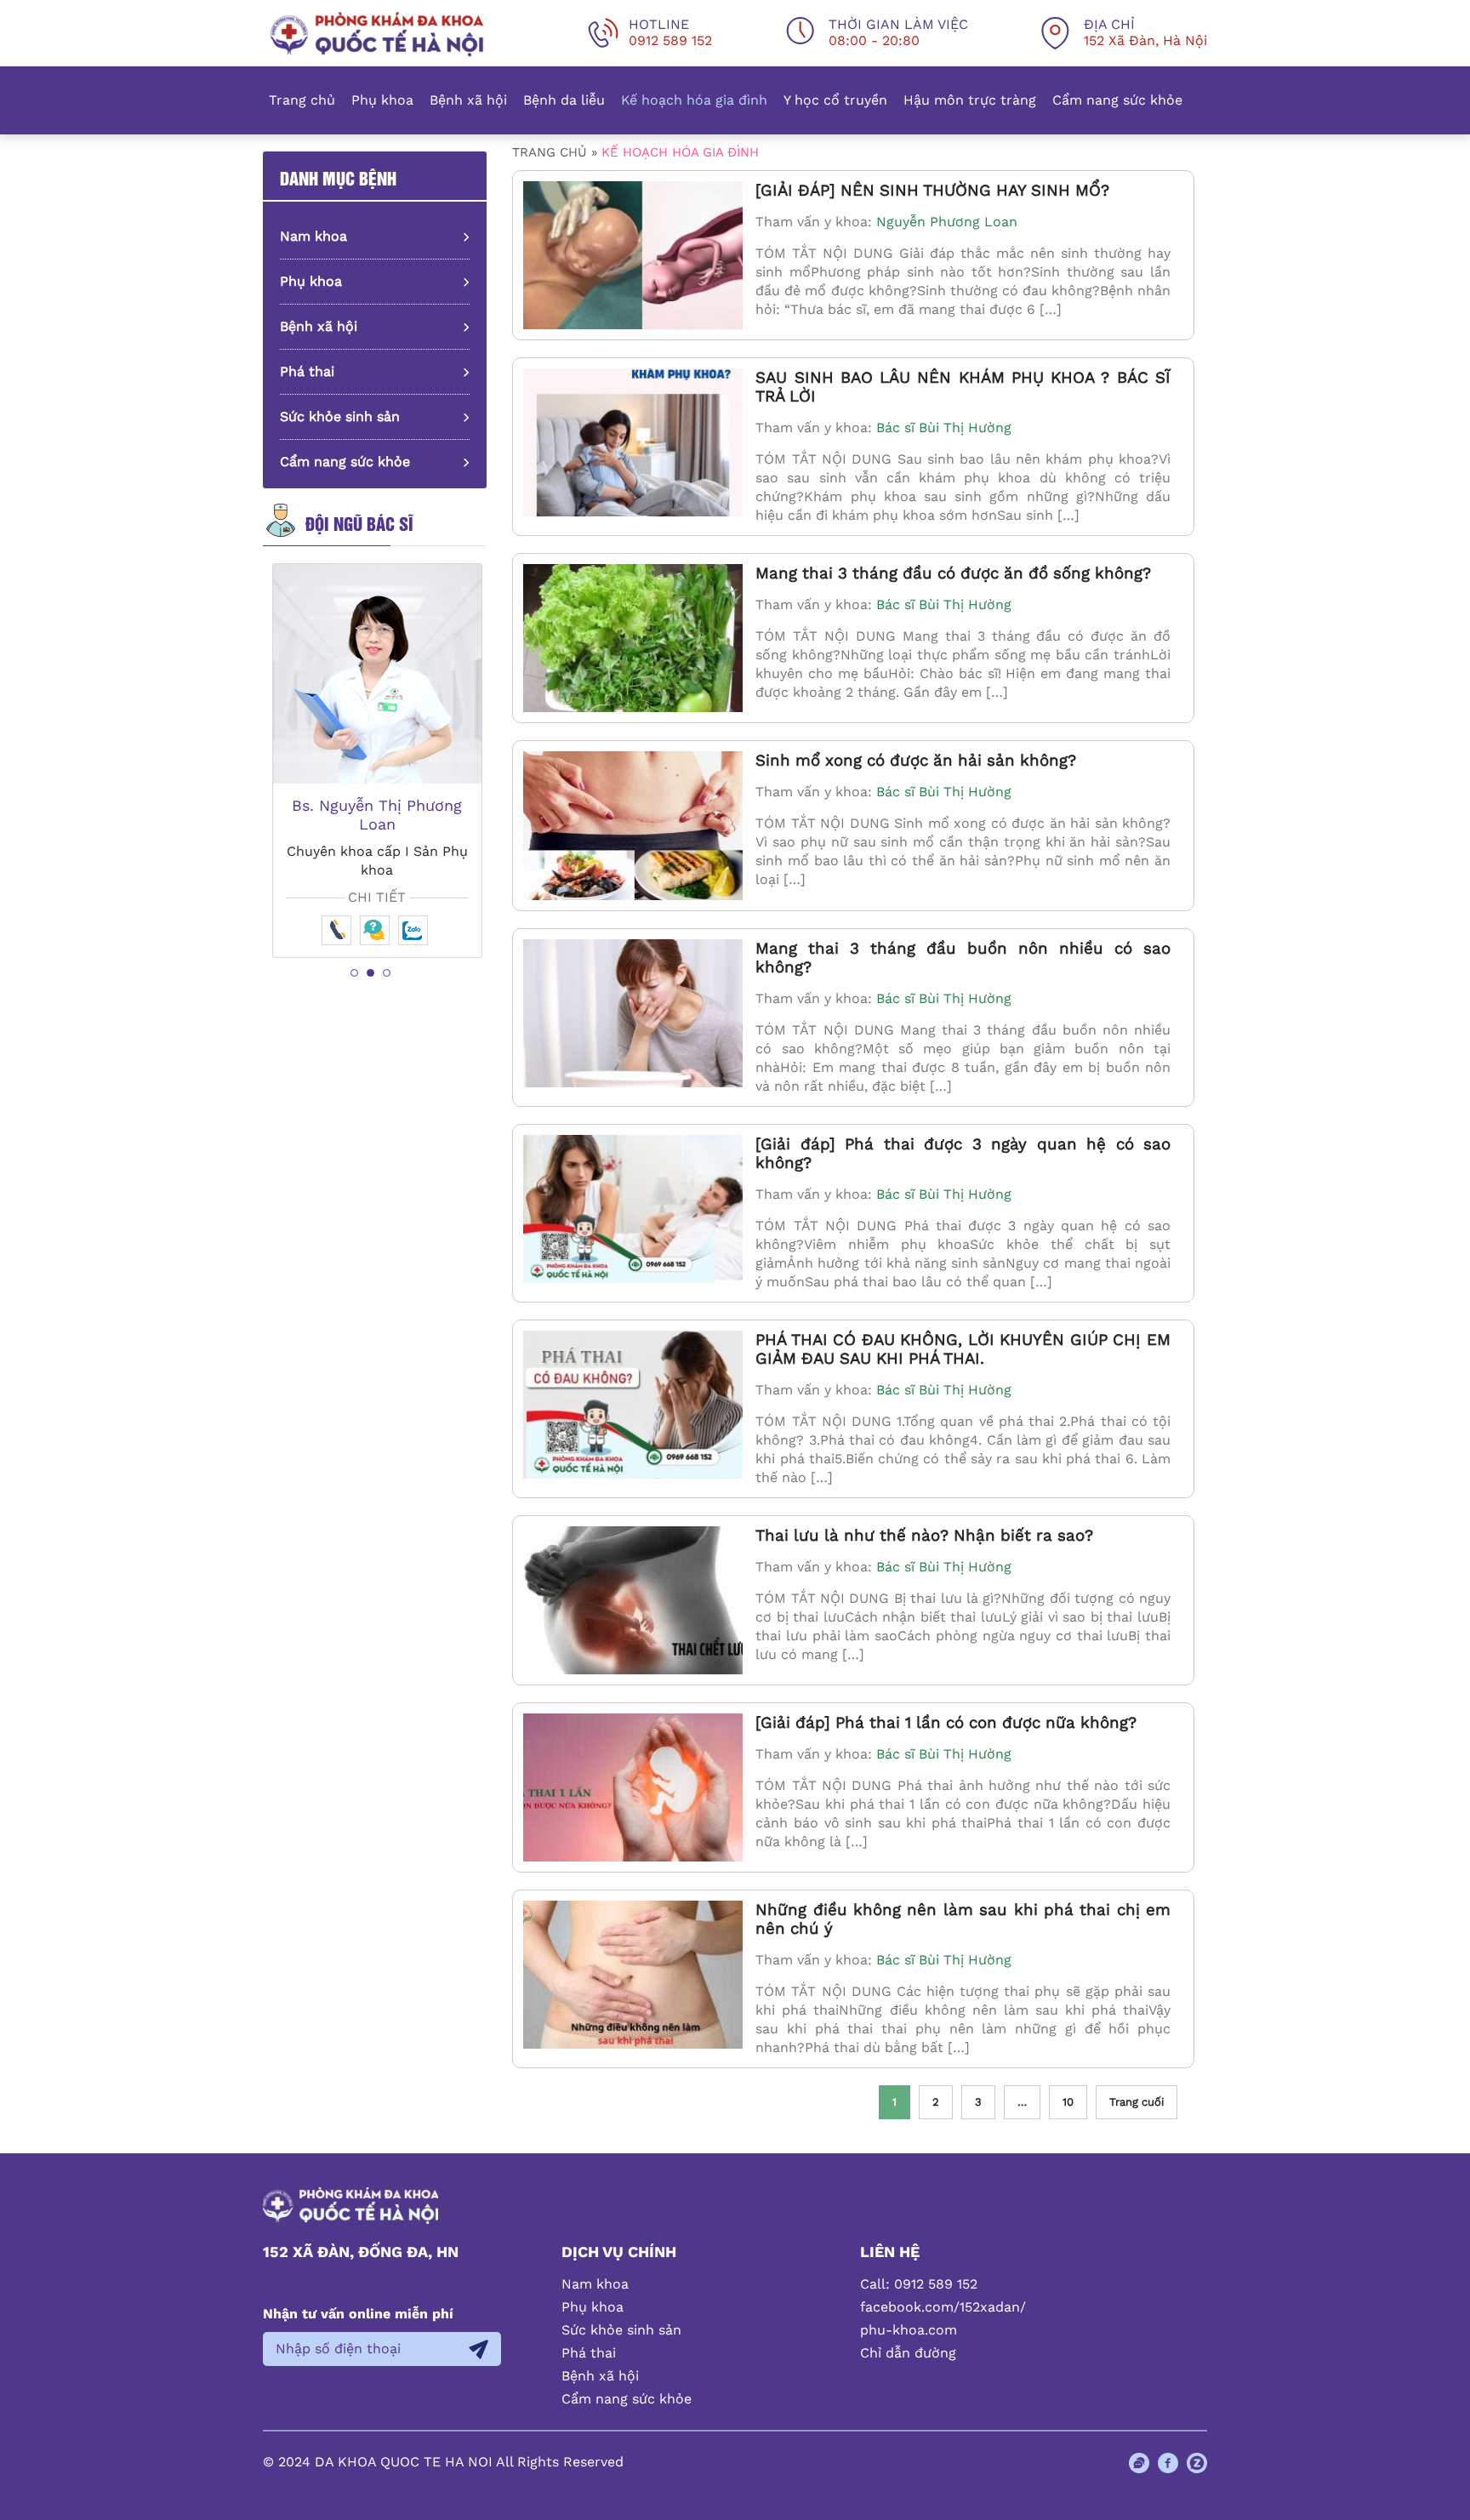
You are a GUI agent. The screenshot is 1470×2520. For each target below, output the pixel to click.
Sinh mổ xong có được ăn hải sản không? (916, 761)
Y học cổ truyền (835, 100)
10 (1068, 2102)
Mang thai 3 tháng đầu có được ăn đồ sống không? (953, 573)
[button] (354, 973)
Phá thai (307, 371)
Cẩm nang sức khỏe (1117, 100)
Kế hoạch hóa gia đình (694, 100)
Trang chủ (302, 100)
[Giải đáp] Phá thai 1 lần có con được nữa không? (946, 1723)
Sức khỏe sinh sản (340, 416)
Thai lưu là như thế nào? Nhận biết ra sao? (924, 1536)
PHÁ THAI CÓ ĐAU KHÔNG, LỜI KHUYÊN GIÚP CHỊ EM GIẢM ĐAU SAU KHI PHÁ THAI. (963, 1349)
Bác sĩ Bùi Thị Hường (944, 428)
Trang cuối (1137, 2102)
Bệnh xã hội (468, 100)
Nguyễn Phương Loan (947, 222)
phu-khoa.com (909, 2330)
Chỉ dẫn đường (908, 2353)
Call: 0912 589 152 (919, 2284)
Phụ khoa (382, 100)
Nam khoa (313, 236)
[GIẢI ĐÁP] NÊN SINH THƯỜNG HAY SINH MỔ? (932, 191)
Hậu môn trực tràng (970, 100)
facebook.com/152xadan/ (943, 2307)
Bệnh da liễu (564, 100)
